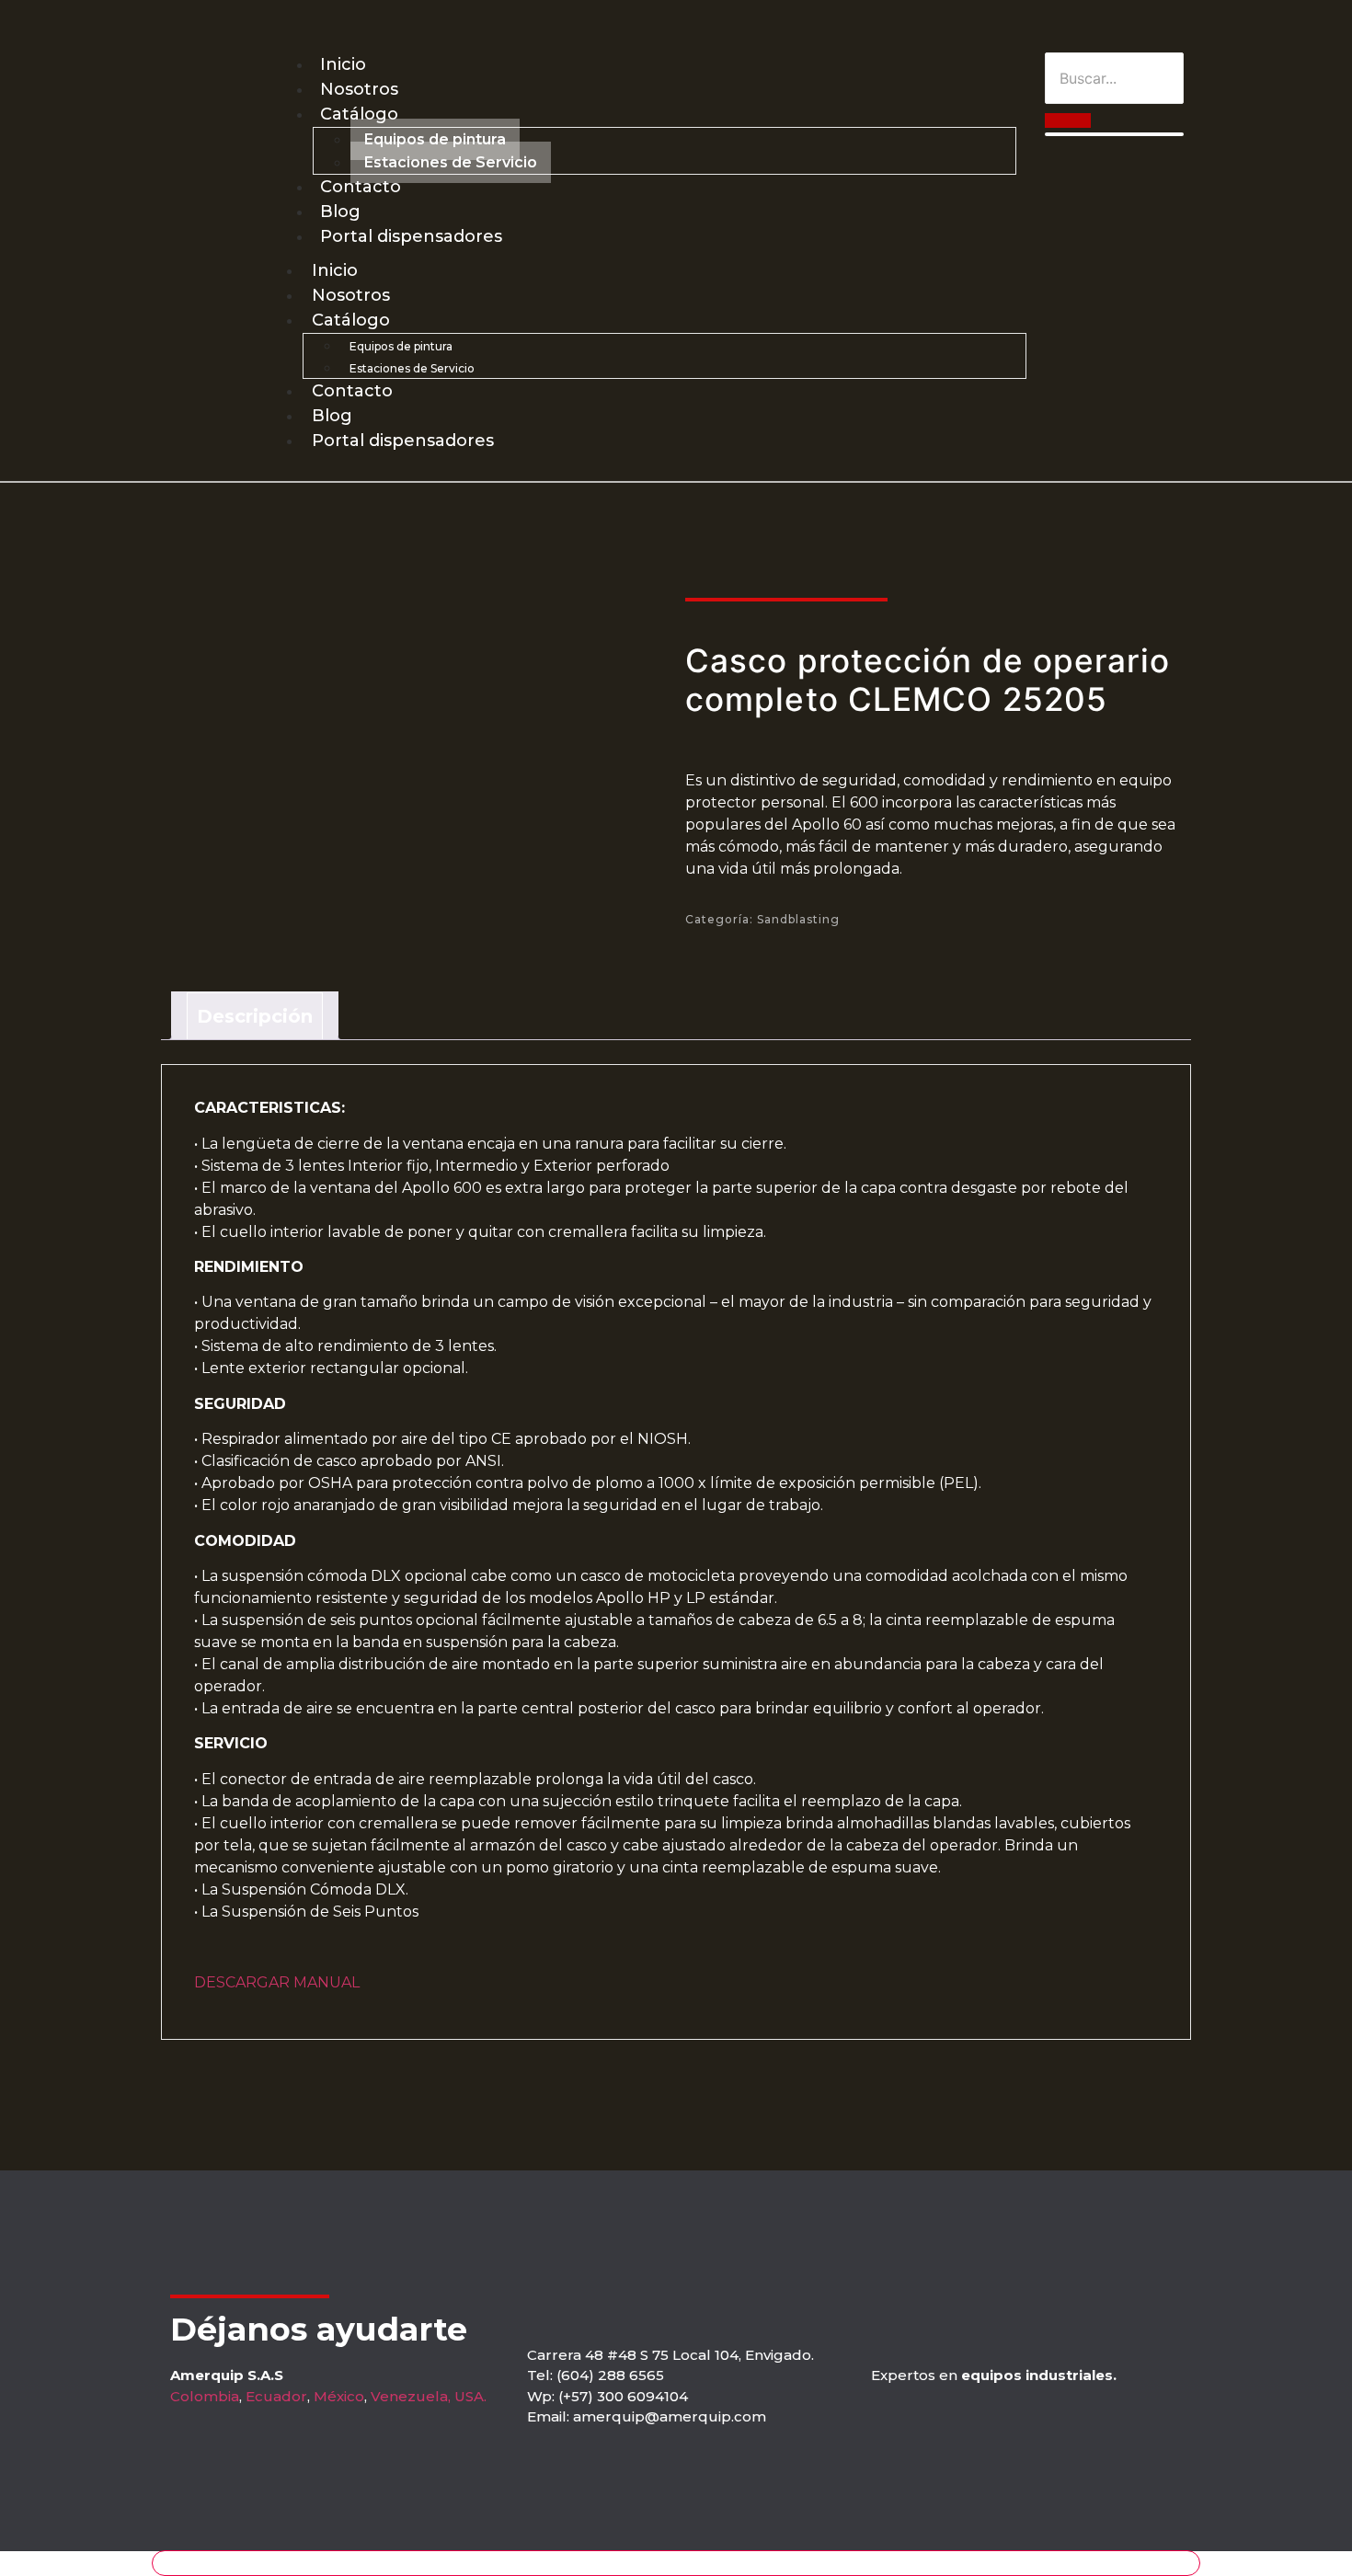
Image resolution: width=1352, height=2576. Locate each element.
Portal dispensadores (411, 236)
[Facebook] (1150, 26)
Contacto (361, 187)
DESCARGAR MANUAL (277, 1982)
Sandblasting (798, 919)
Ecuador (276, 2396)
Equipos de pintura (435, 139)
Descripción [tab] (255, 1016)
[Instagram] (1117, 26)
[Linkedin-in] (1183, 26)
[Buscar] (1068, 120)
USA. (470, 2396)
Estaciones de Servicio (451, 162)
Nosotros (359, 89)
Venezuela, (411, 2396)
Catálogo (359, 114)
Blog (340, 212)
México (339, 2396)
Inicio (343, 64)
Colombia (205, 2396)
